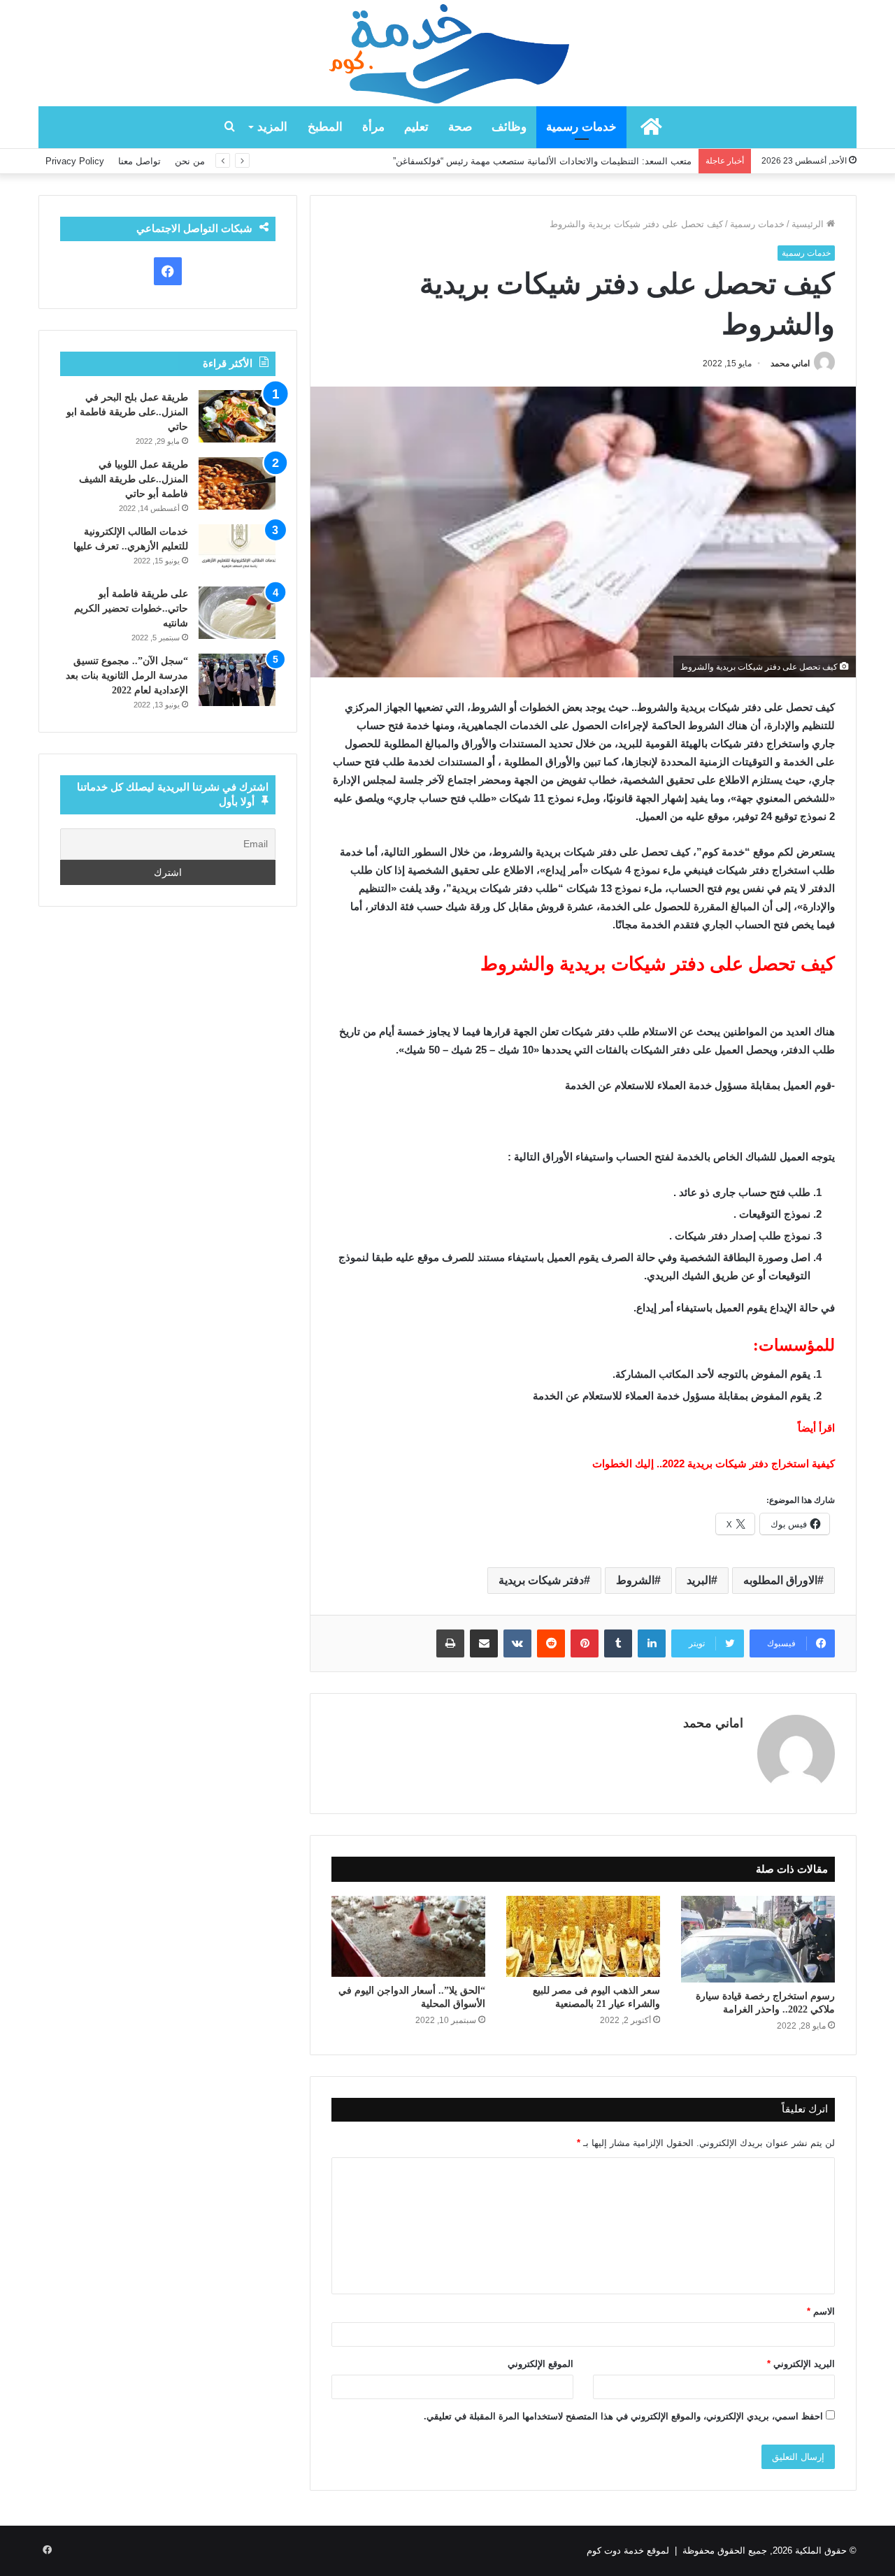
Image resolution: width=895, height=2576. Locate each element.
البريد (699, 1580)
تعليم (416, 127)
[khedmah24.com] (447, 53)
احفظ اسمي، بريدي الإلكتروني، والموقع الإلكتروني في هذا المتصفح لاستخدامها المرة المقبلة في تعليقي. (623, 2416)
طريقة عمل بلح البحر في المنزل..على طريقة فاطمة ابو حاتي (127, 412)
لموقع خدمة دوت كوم (628, 2550)
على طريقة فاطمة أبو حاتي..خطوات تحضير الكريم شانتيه (131, 609)
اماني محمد (790, 364)
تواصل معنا (139, 161)
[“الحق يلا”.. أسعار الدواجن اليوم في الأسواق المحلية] (408, 1936)
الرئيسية (809, 224)
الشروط (635, 1580)
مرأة (373, 127)
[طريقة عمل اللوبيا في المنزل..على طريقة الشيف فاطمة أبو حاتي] (237, 483)
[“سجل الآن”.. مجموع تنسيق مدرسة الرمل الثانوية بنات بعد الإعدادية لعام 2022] (237, 680)
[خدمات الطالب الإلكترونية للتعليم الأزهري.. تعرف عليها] (237, 551)
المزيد (272, 127)
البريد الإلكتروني (801, 2364)
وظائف (509, 127)
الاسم (821, 2311)
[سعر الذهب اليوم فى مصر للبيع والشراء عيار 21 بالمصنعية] (583, 1936)
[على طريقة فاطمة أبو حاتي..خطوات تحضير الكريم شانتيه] (237, 613)
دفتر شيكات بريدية (541, 1580)
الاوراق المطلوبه (780, 1580)
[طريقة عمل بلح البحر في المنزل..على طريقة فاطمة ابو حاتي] (237, 416)
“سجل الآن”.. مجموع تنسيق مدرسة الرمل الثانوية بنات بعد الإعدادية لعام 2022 (127, 676)
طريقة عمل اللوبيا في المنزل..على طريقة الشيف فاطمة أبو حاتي (134, 479)
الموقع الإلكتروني (540, 2364)
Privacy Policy (75, 161)
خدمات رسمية (581, 127)
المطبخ (325, 127)
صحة (460, 127)
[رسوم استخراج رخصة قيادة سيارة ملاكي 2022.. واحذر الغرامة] (758, 1939)
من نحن (190, 161)
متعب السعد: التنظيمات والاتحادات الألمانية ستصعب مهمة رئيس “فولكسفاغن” (542, 161)
